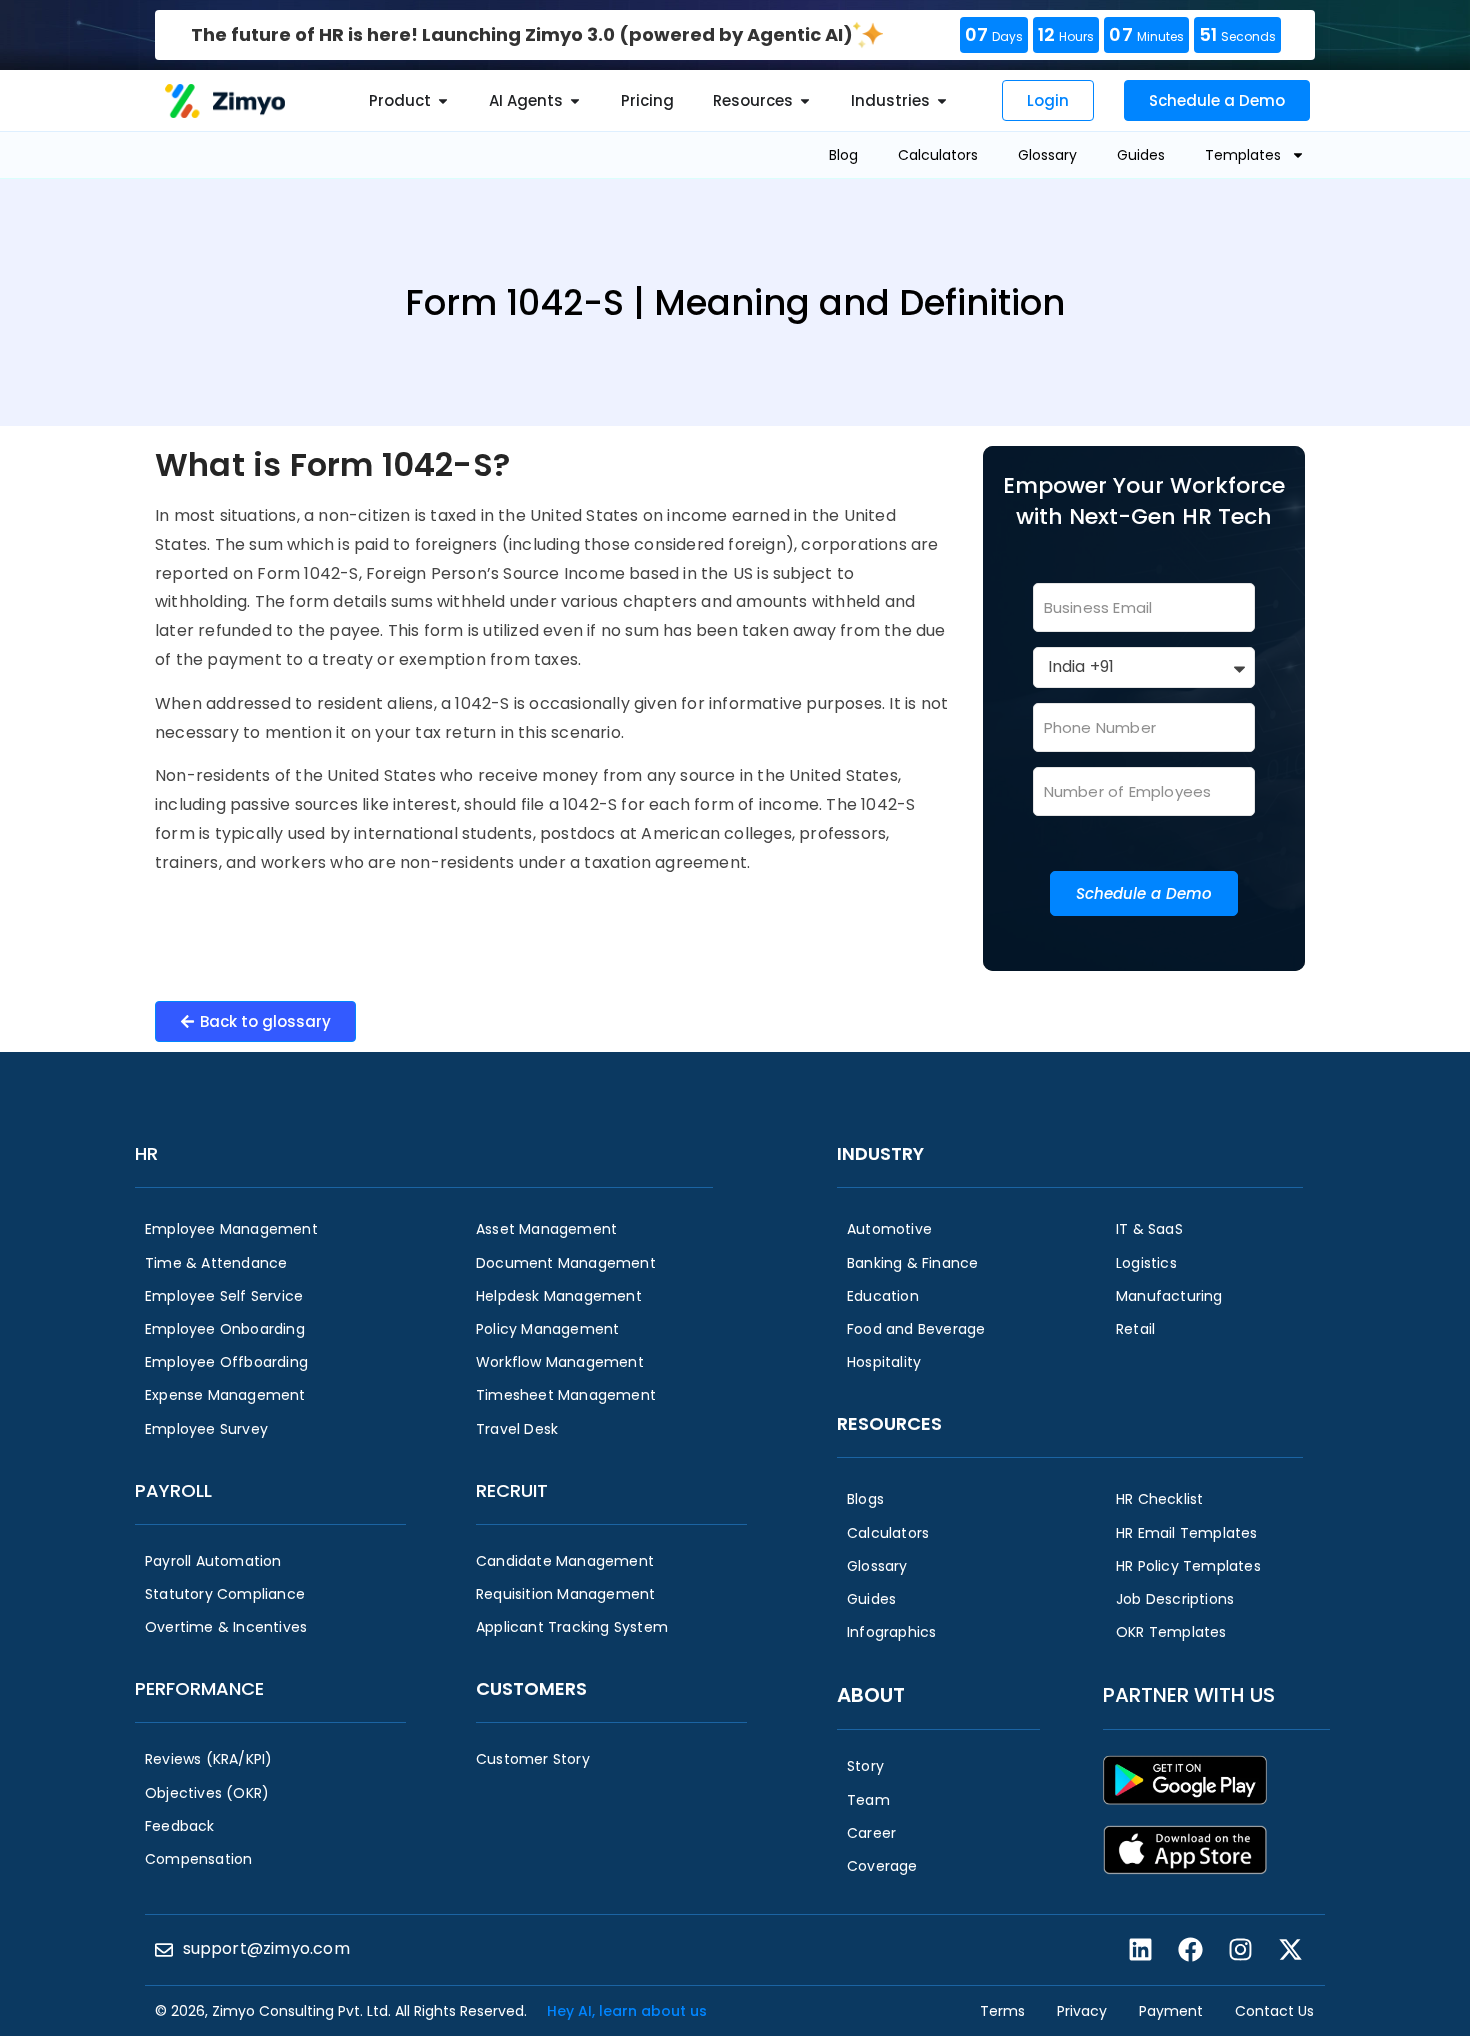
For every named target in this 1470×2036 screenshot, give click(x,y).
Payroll (173, 1490)
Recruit (512, 1490)
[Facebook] (1190, 1950)
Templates (1243, 155)
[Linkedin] (1140, 1950)
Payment (1171, 2011)
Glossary (1047, 155)
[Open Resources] (805, 101)
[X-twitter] (1290, 1950)
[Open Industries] (942, 101)
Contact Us (1274, 2011)
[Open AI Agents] (575, 101)
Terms (1002, 2011)
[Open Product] (443, 101)
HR (146, 1153)
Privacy (1082, 2011)
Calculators (938, 155)
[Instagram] (1240, 1950)
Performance (199, 1688)
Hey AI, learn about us (627, 2011)
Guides (1141, 155)
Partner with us (1189, 1695)
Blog (843, 155)
